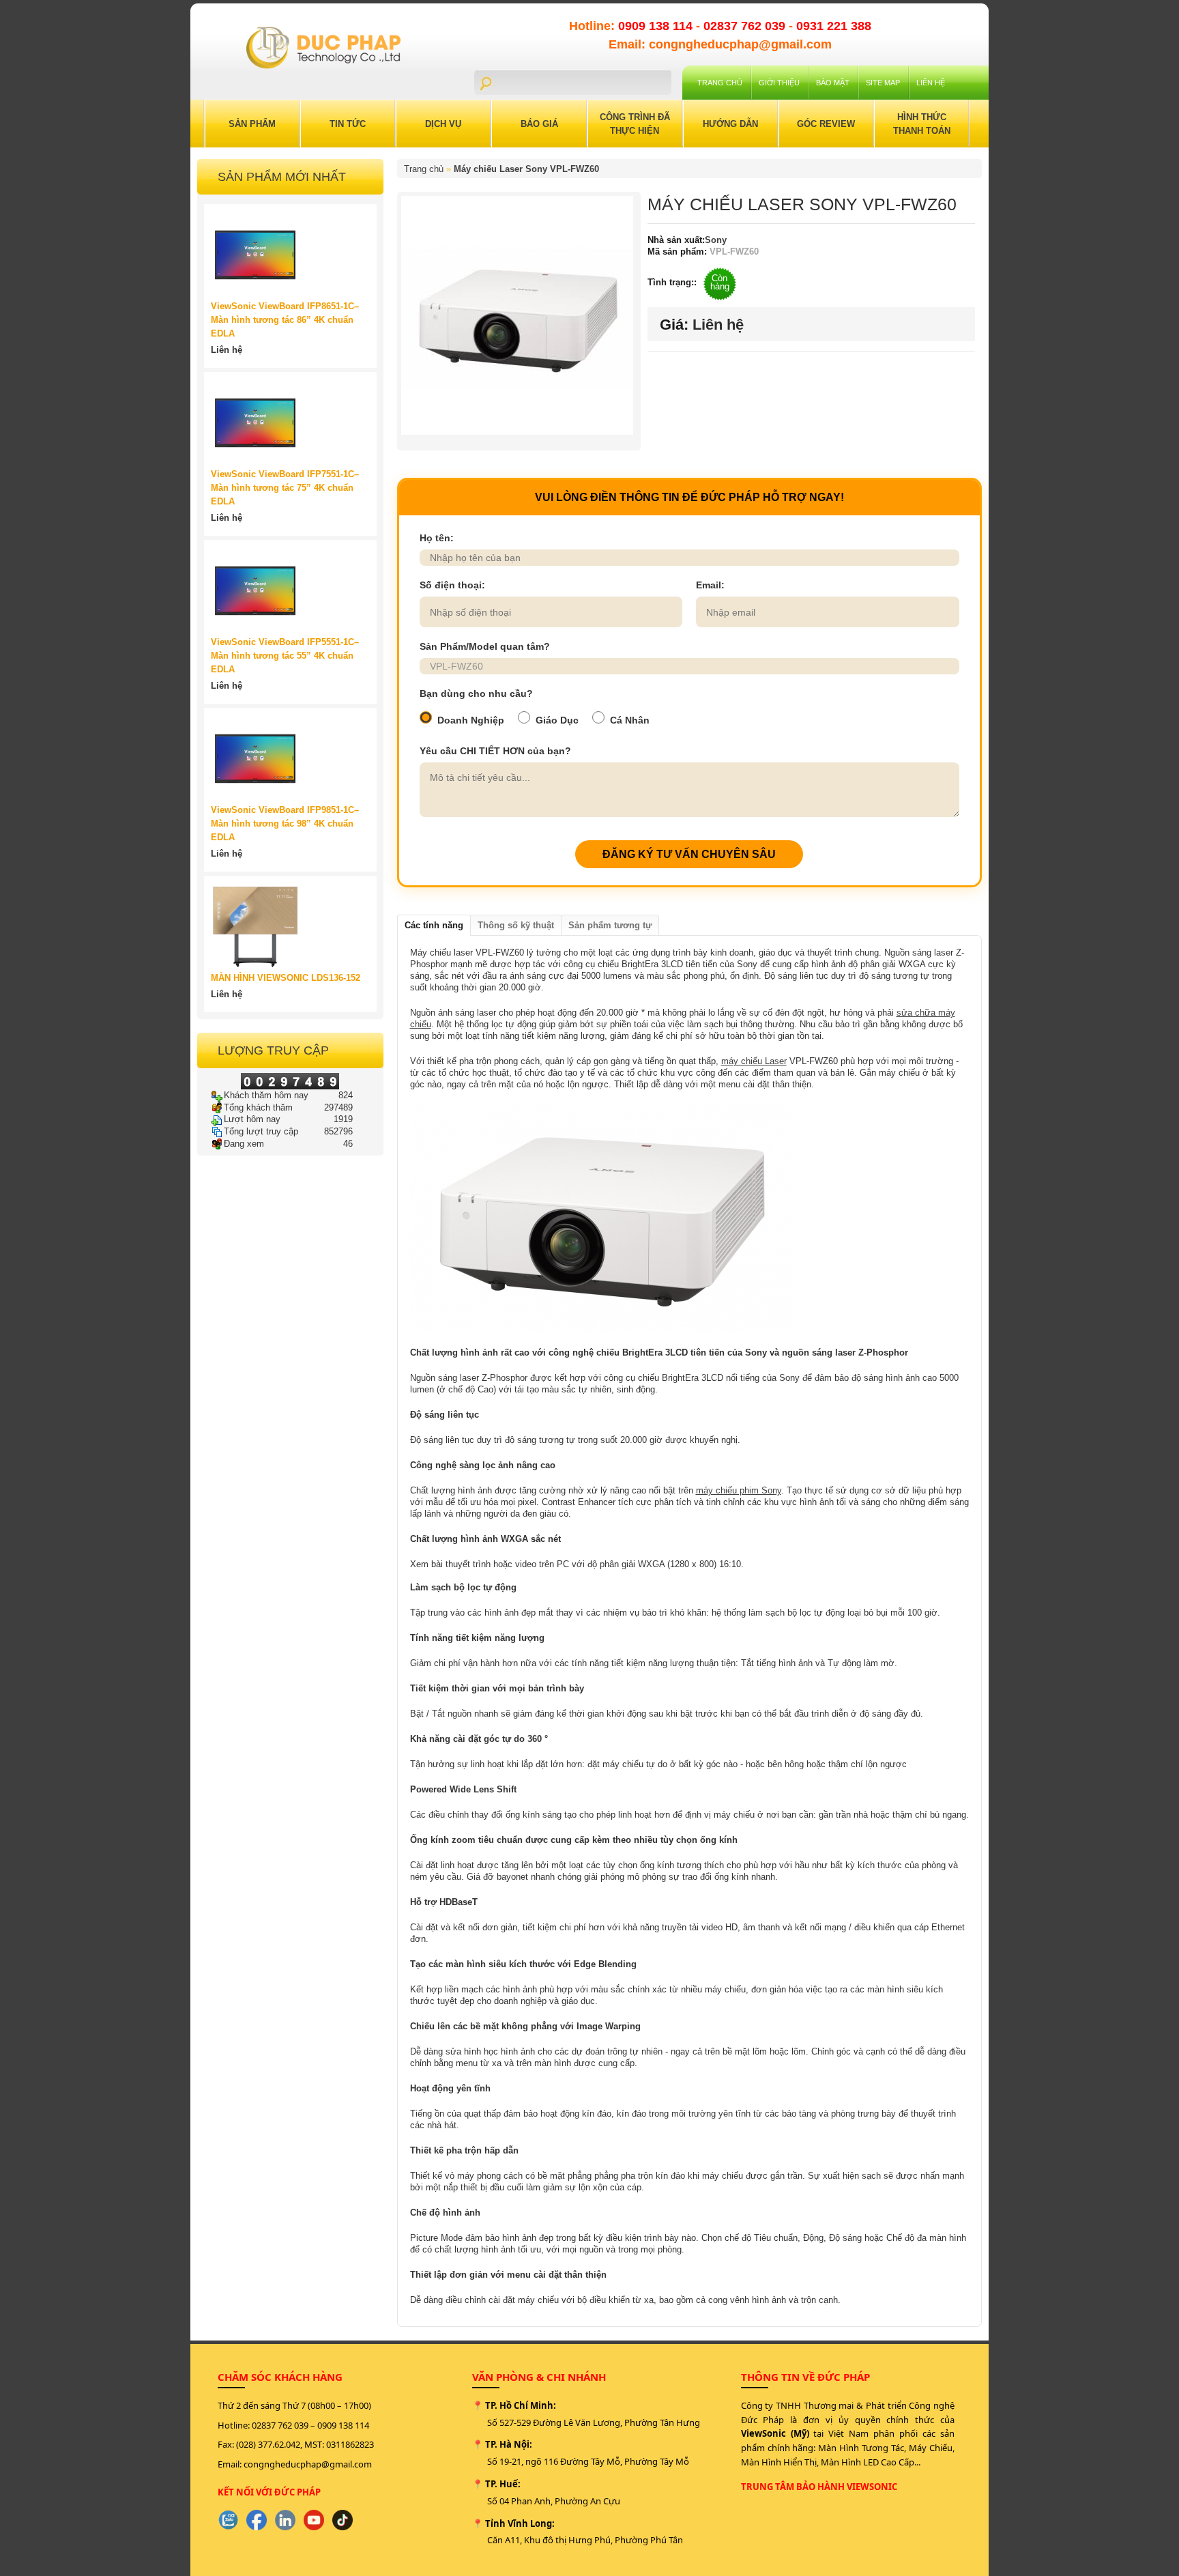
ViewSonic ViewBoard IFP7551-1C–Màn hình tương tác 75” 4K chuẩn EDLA (285, 488)
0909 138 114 (657, 26)
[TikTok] (343, 2520)
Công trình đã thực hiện (635, 124)
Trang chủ (720, 83)
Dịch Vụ (443, 124)
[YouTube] (314, 2520)
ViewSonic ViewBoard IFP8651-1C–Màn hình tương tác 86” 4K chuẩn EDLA (285, 320)
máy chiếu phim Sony (739, 1490)
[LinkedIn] (285, 2520)
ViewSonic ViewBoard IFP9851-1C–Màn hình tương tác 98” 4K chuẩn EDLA (285, 824)
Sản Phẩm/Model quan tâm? (485, 646)
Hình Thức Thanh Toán (922, 124)
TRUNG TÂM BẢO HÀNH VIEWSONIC (819, 2487)
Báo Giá (539, 124)
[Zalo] (228, 2520)
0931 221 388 (834, 26)
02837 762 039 (746, 26)
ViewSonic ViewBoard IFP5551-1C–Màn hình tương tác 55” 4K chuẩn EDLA (285, 656)
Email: (710, 585)
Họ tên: (437, 538)
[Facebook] (257, 2520)
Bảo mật (833, 83)
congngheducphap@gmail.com (308, 2464)
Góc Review (826, 124)
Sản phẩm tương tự (610, 925)
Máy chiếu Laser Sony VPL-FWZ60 (526, 169)
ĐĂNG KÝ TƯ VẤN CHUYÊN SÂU (689, 854)
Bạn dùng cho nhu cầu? (476, 693)
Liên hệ (931, 83)
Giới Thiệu (779, 83)
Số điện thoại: (452, 585)
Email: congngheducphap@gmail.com (720, 44)
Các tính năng (434, 925)
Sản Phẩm (252, 124)
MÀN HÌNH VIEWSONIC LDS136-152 (286, 978)
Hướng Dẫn (730, 124)
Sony (716, 240)
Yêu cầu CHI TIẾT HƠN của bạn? (495, 751)
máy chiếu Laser (754, 1061)
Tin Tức (348, 124)
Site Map (883, 83)
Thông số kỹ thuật (516, 925)
